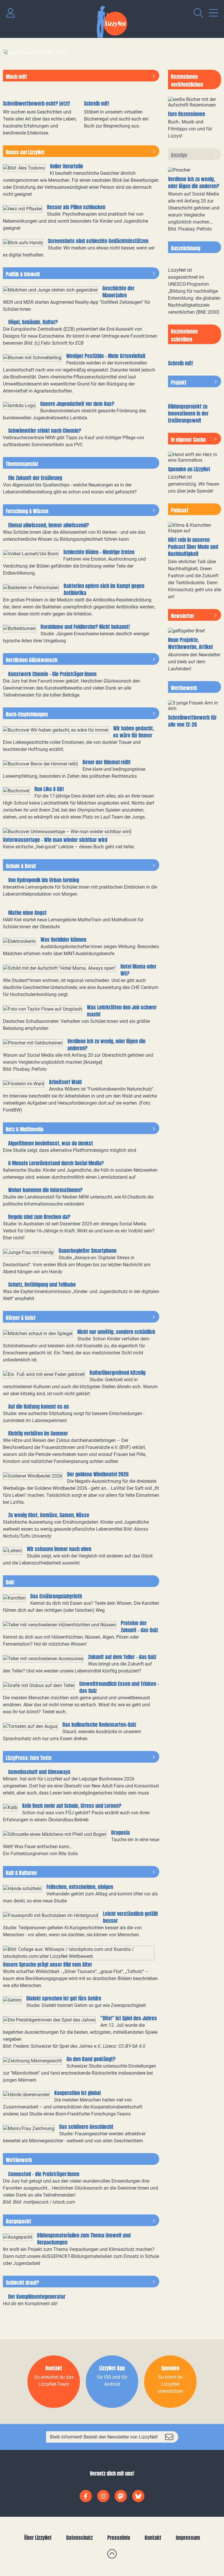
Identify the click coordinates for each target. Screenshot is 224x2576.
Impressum (188, 2538)
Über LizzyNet (38, 2538)
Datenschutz (79, 2538)
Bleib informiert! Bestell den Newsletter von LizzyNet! (104, 2437)
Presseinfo (119, 2538)
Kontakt (153, 2538)
